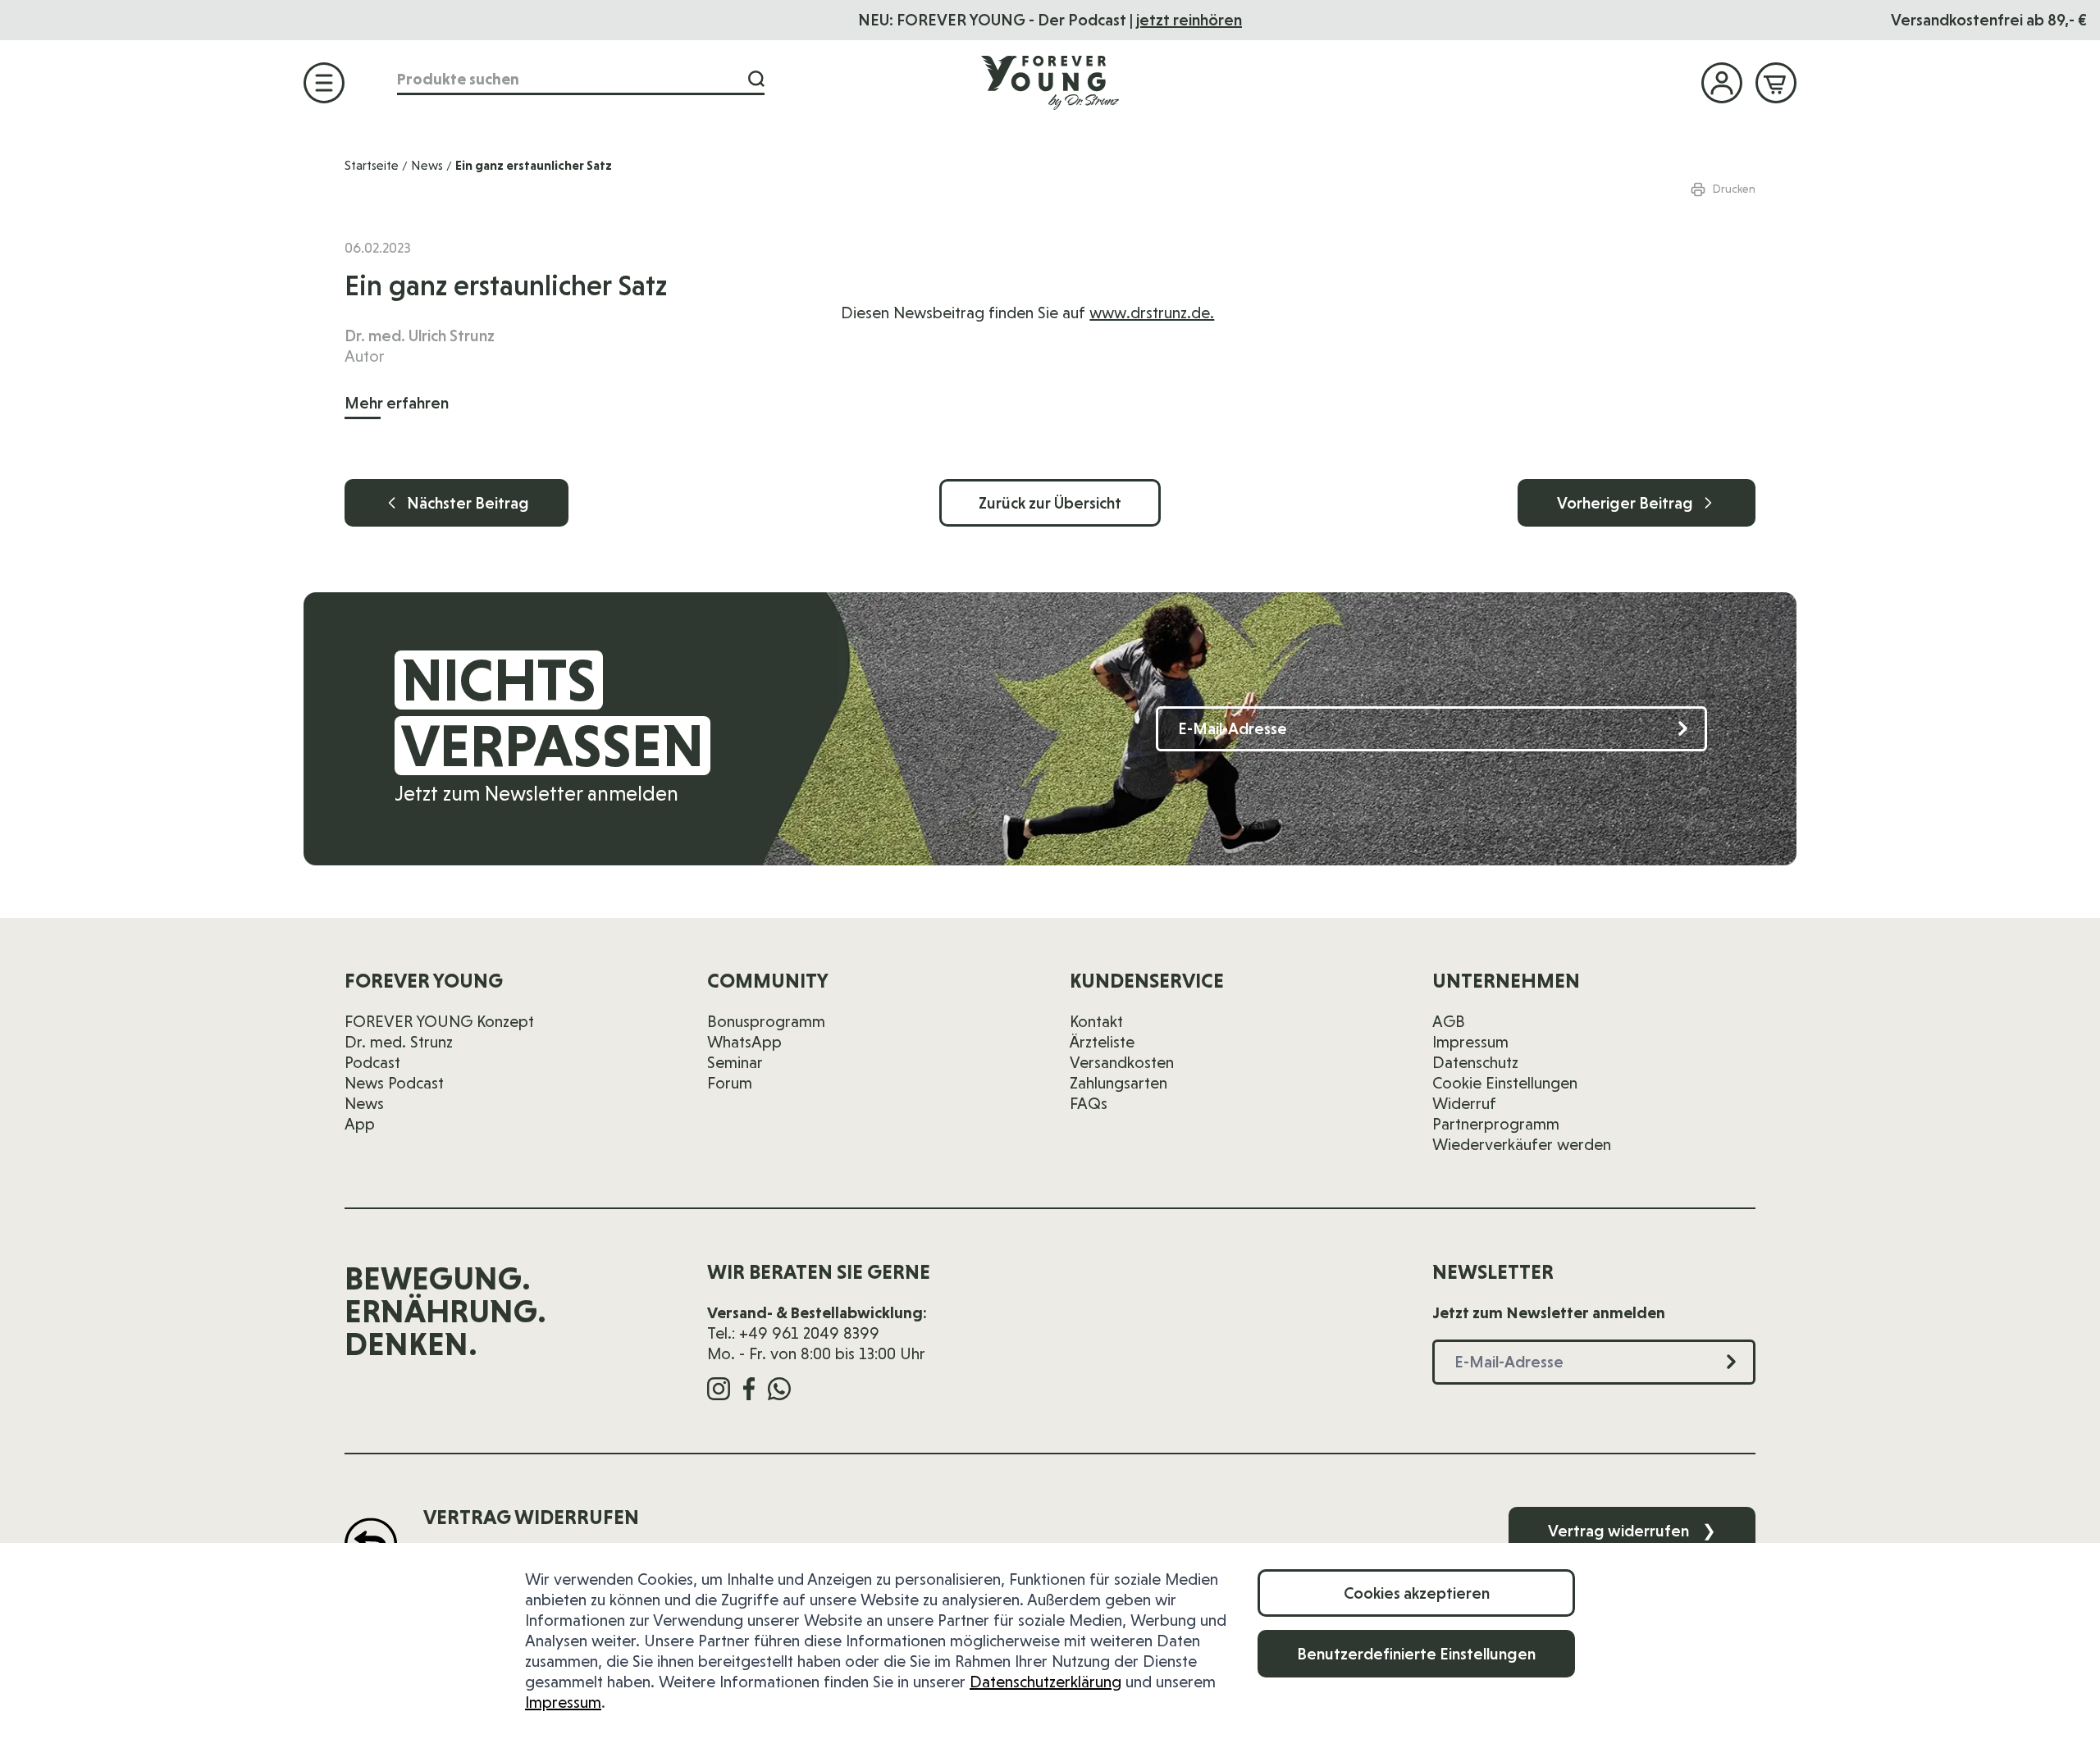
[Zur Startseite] (1050, 82)
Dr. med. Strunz (399, 1042)
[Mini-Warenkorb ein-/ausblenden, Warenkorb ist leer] (1776, 83)
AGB (1449, 1021)
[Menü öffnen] (324, 83)
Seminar (735, 1062)
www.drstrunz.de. (1152, 313)
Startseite (372, 165)
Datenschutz (1475, 1062)
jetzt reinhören (1189, 20)
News (427, 165)
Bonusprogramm (766, 1021)
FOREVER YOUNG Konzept (439, 1021)
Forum (730, 1083)
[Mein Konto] (1722, 83)
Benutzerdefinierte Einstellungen (1416, 1654)
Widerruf (1464, 1103)
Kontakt (1096, 1021)
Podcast (372, 1062)
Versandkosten (1122, 1062)
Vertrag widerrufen (1632, 1531)
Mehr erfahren (397, 403)
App (360, 1124)
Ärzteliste (1102, 1042)
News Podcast (394, 1083)
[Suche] (756, 79)
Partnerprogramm (1496, 1124)
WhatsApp (744, 1042)
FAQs (1089, 1103)
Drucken (1734, 189)
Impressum (563, 1702)
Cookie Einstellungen (1505, 1083)
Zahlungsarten (1118, 1083)
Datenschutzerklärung (1045, 1682)
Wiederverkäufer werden (1522, 1144)
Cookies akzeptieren (1417, 1593)
